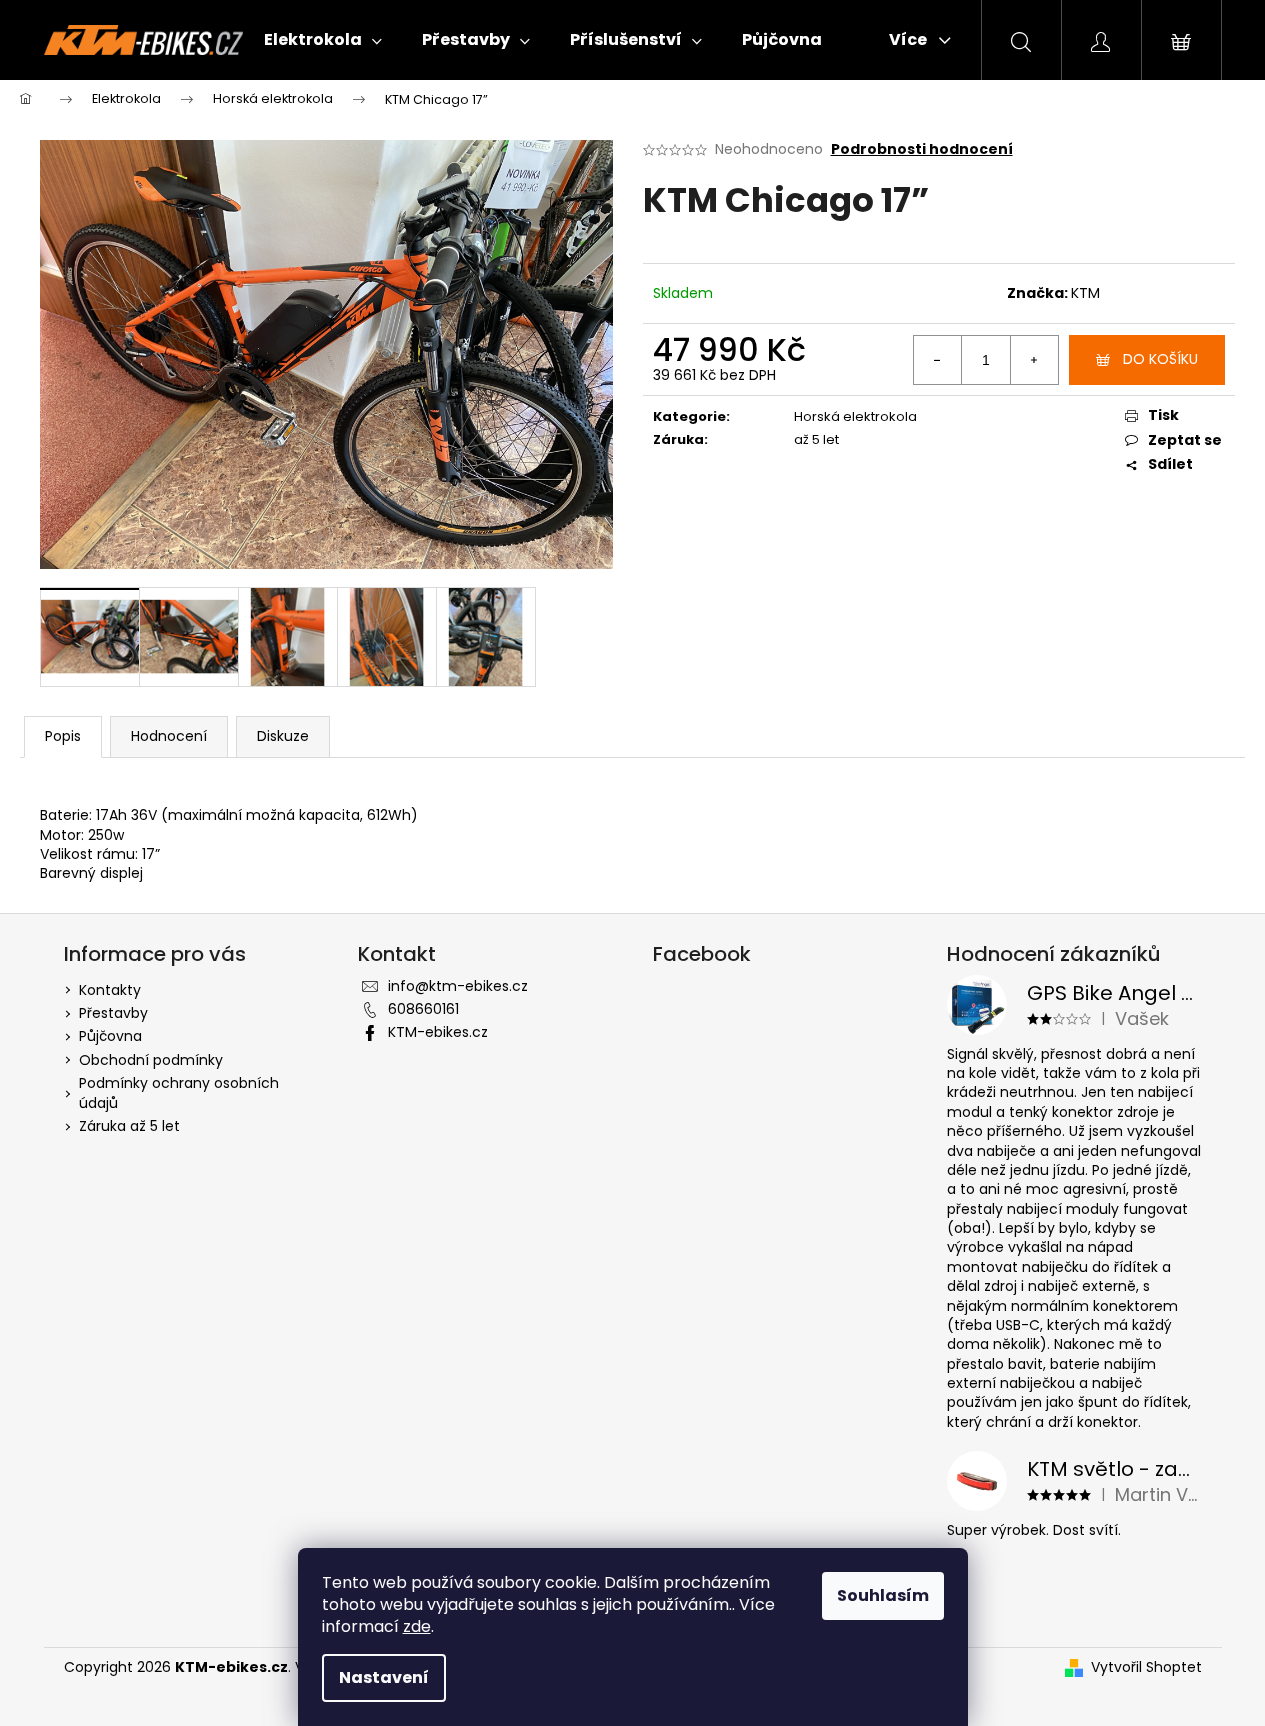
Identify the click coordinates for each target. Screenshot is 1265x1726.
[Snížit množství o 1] (938, 360)
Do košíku (1160, 359)
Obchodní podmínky (151, 1060)
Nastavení (384, 1677)
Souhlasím (883, 1595)
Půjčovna (110, 1036)
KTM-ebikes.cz (438, 1032)
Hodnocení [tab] (169, 736)
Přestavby (113, 1013)
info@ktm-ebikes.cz (458, 986)
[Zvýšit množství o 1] (1034, 360)
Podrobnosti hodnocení (922, 149)
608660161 (423, 1009)
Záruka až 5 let (129, 1126)
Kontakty (110, 990)
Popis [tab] (63, 736)
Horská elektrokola (855, 416)
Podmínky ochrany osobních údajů (179, 1092)
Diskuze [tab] (283, 736)
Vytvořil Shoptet (1146, 1667)
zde (417, 1626)
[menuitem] (323, 40)
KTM (1085, 293)
